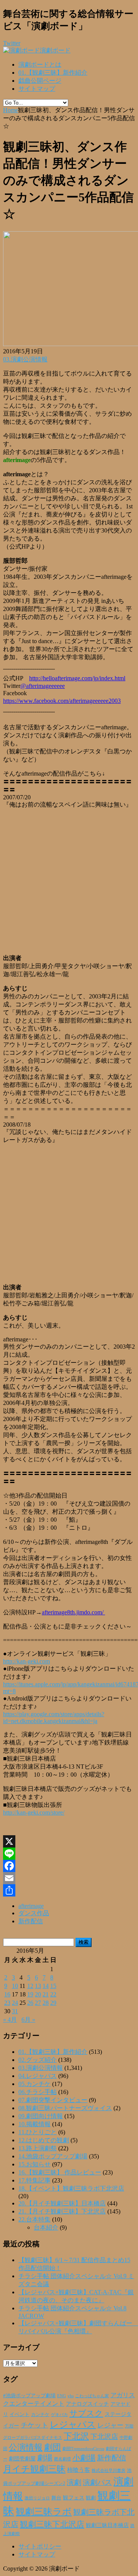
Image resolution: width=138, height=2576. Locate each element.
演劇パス (97, 2482)
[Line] (69, 1854)
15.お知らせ (34, 2164)
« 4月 (10, 2020)
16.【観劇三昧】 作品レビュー (60, 2172)
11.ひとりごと (38, 2132)
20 (38, 1994)
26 (30, 2003)
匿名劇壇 (62, 2459)
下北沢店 (104, 2437)
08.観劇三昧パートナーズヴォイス (65, 2108)
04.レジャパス (38, 2076)
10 (15, 1986)
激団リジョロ (37, 2498)
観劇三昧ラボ (44, 2512)
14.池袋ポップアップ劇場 (53, 2156)
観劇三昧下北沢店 (52, 2524)
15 (53, 1986)
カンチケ (40, 2414)
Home (11, 110)
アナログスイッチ (87, 2404)
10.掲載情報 (34, 2124)
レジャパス (73, 2424)
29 (53, 2003)
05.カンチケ (34, 2084)
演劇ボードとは (40, 65)
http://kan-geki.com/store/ (34, 1812)
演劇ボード (55, 50)
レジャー (110, 2425)
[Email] (69, 1878)
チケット (34, 2425)
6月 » (28, 2020)
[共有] (69, 1890)
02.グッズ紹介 (38, 2060)
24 (15, 2003)
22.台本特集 (34, 2219)
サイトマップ (37, 89)
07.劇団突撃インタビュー (53, 2100)
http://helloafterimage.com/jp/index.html (77, 678)
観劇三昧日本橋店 (107, 2525)
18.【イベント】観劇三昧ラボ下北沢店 (71, 2188)
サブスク (86, 2413)
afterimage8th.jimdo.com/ (73, 1612)
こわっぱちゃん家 (92, 2396)
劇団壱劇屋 (22, 2459)
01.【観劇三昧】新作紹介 (53, 73)
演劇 (74, 2482)
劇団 (53, 2447)
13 (38, 1986)
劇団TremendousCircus (83, 2449)
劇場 (45, 2458)
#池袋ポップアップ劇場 (29, 2396)
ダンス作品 (34, 1913)
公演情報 (26, 2447)
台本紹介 (46, 2227)
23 (7, 2003)
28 (46, 2003)
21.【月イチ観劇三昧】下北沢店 (62, 2211)
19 (30, 1994)
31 (15, 2011)
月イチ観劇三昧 (34, 2469)
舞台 (56, 2498)
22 (53, 1994)
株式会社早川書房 (108, 2471)
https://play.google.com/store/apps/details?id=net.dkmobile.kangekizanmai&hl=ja (54, 1718)
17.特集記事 (34, 2180)
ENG (62, 2396)
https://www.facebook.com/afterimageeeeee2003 (62, 701)
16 (7, 1994)
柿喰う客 (79, 2470)
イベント (20, 2414)
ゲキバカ (59, 2415)
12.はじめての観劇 (44, 2140)
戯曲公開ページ (40, 81)
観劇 (91, 2498)
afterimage (31, 1906)
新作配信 (31, 1921)
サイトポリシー (40, 2546)
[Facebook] (69, 1866)
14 (46, 1986)
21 (46, 1994)
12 (30, 1986)
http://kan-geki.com (26, 1661)
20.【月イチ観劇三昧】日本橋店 (62, 2203)
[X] (69, 1841)
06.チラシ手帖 (38, 2092)
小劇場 (84, 2458)
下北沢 (76, 2436)
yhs (71, 2396)
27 (38, 2003)
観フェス (74, 2498)
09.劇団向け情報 (41, 2116)
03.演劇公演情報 (25, 359)
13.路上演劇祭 (38, 2148)
